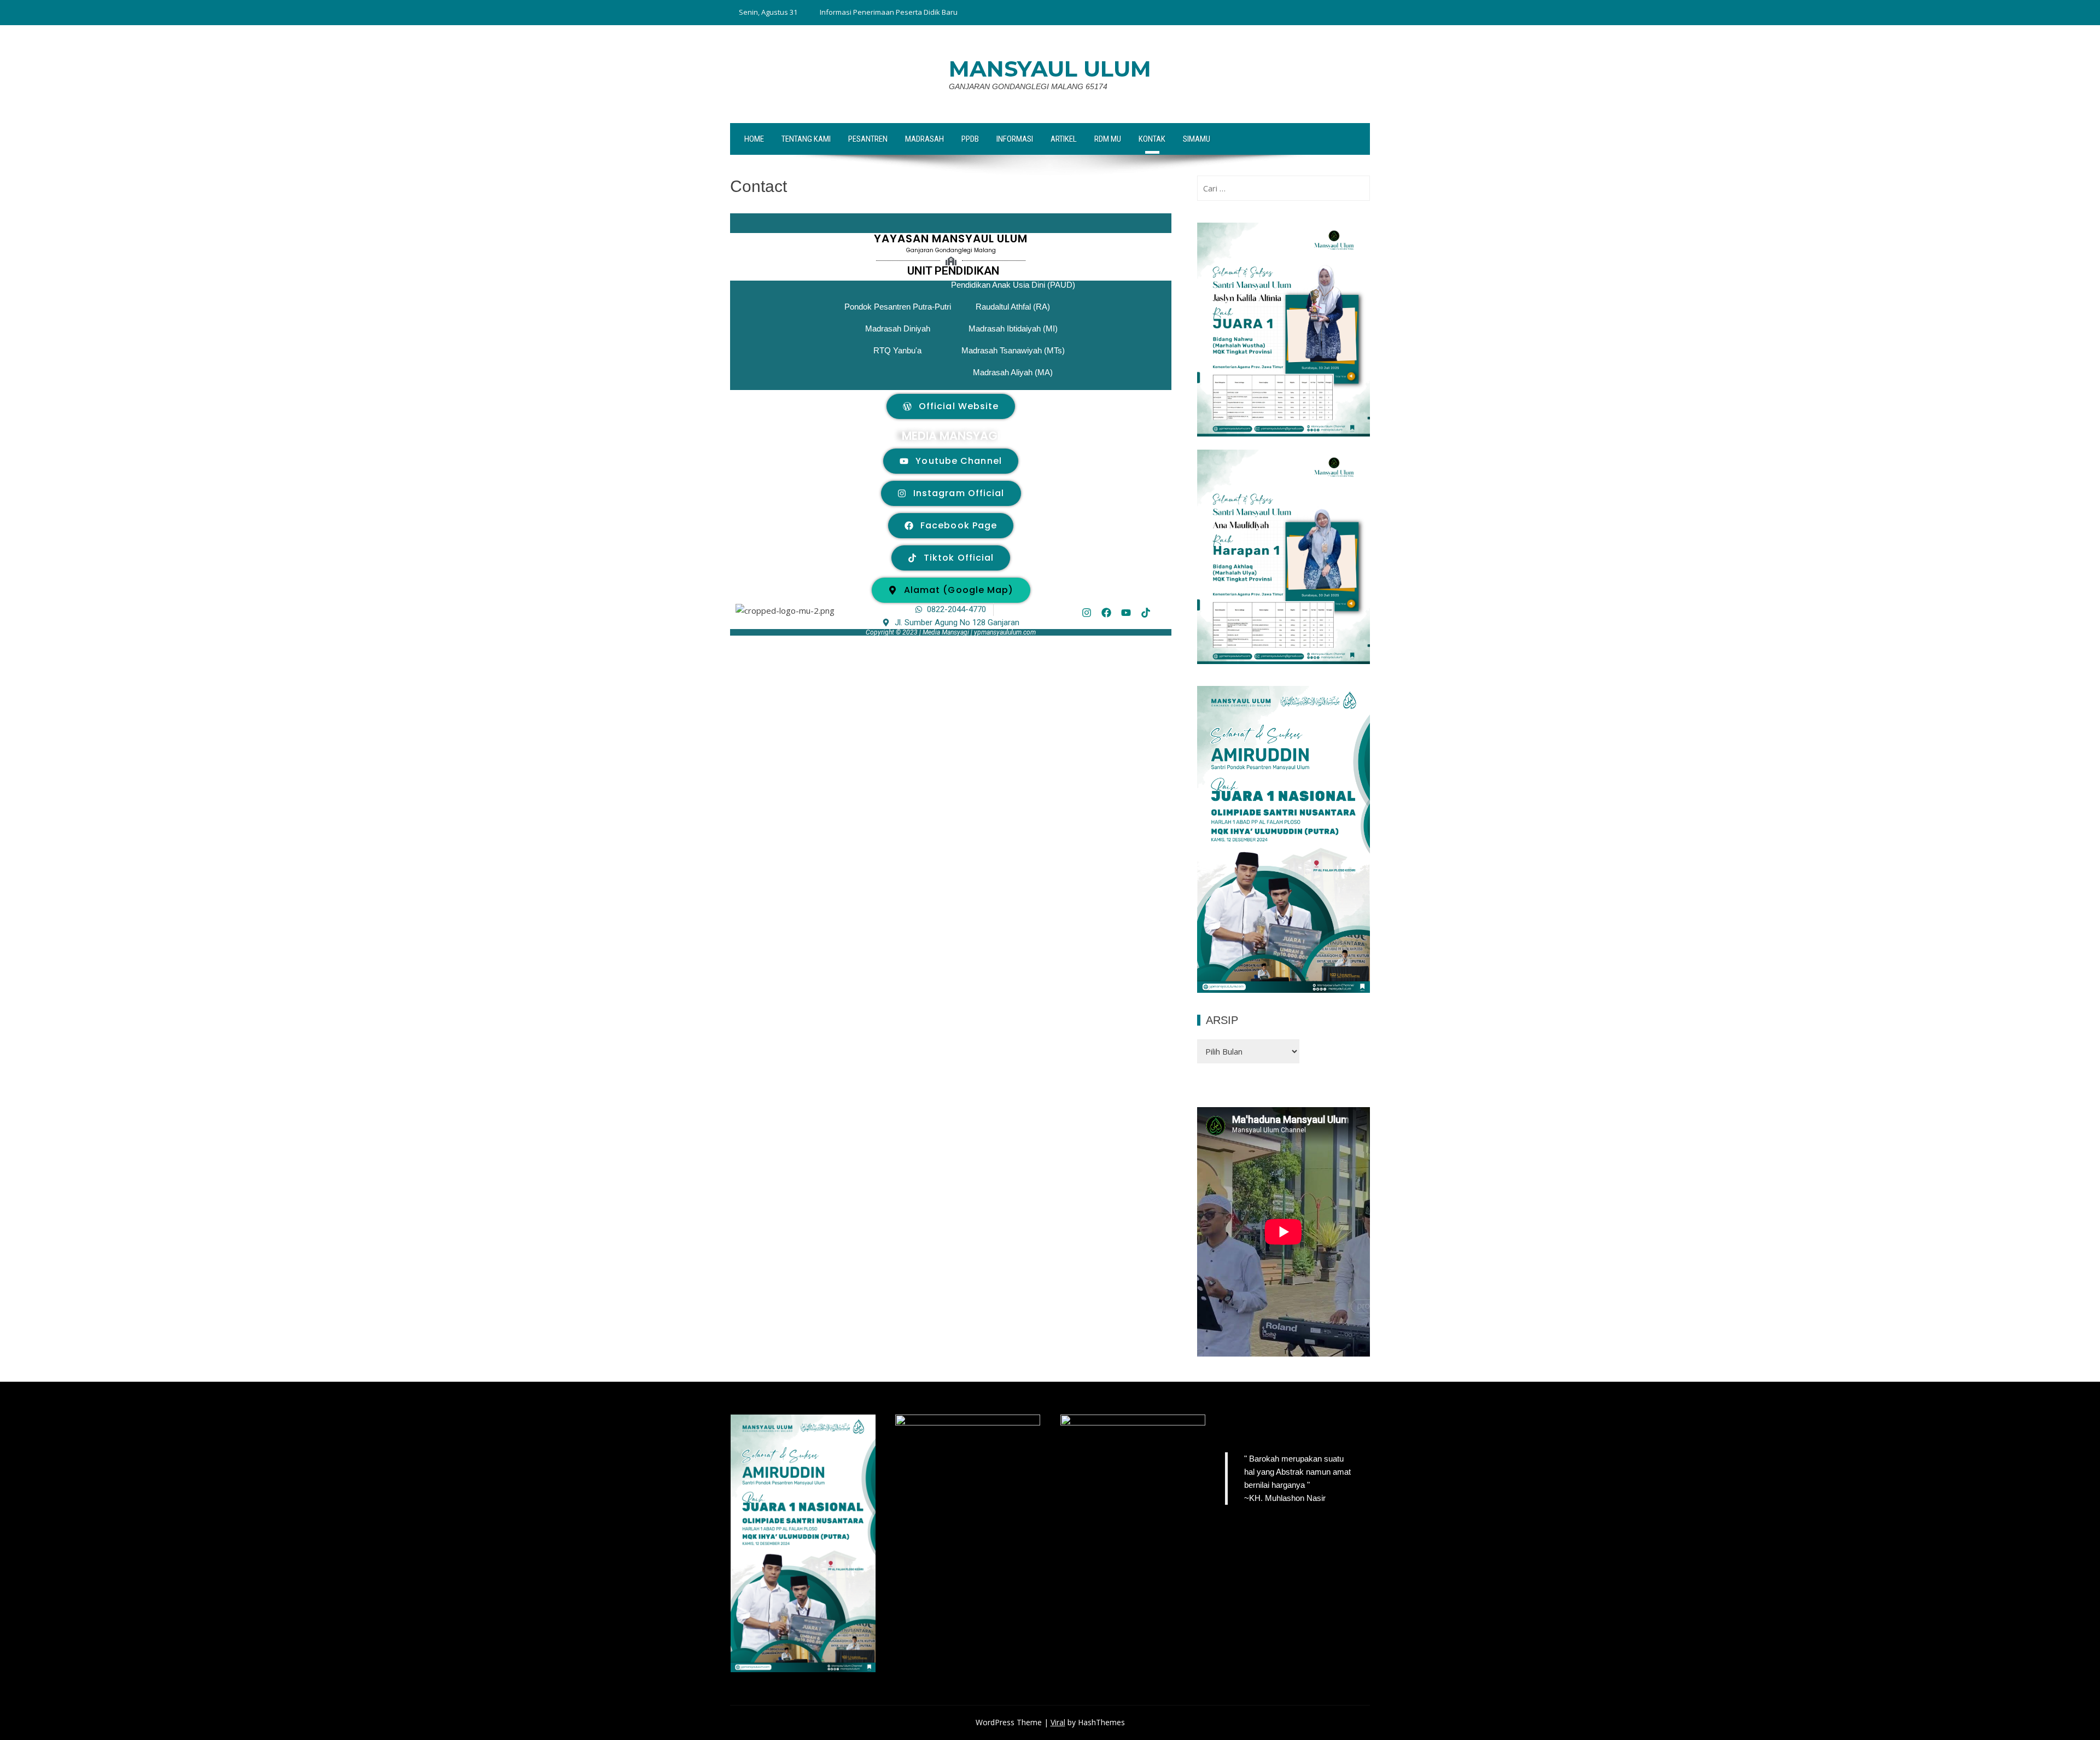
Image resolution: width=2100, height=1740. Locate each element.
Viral (1058, 1722)
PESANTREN (868, 139)
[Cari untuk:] (1284, 188)
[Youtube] (1126, 613)
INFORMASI (1015, 139)
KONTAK (1152, 139)
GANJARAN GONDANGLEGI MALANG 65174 (1028, 86)
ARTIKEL (1064, 139)
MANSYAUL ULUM (1050, 69)
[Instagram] (1087, 613)
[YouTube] (1310, 1427)
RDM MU (1108, 139)
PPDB (970, 139)
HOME (754, 139)
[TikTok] (1232, 1427)
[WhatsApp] (1337, 1427)
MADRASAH (924, 139)
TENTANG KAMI (806, 139)
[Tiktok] (1146, 613)
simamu (1197, 139)
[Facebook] (1106, 613)
